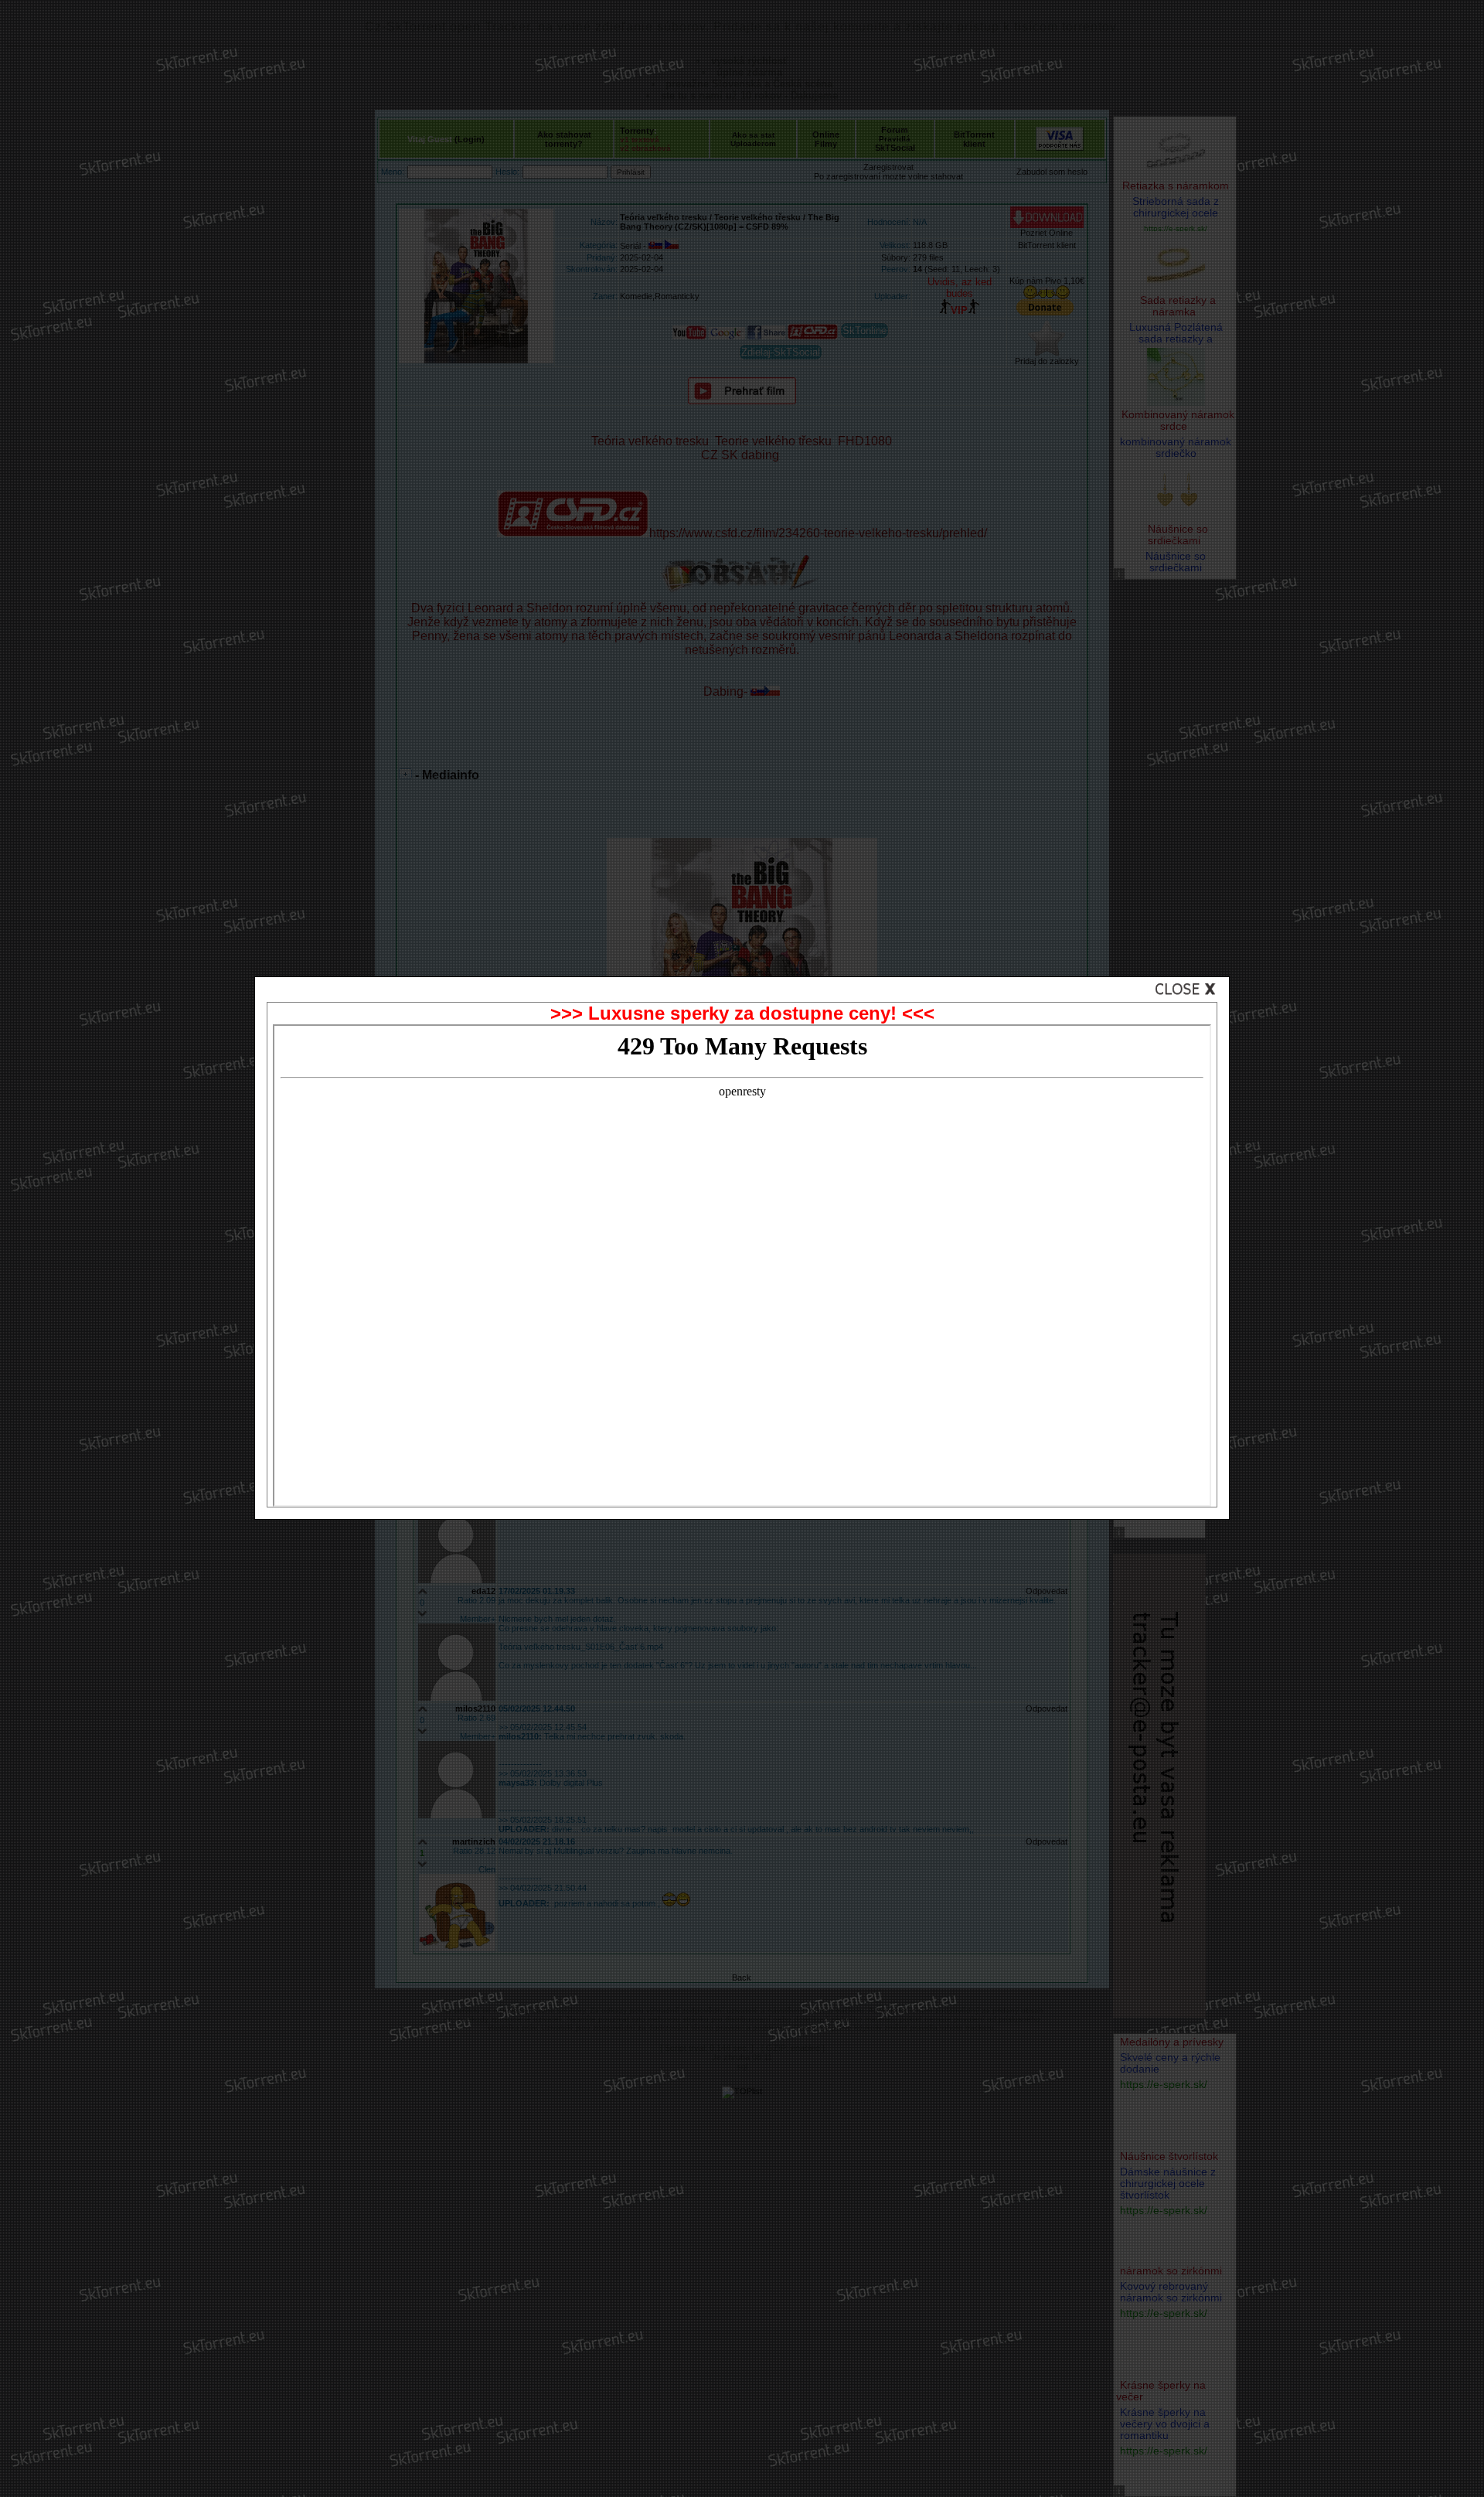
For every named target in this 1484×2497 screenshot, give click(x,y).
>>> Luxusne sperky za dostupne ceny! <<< (742, 1013)
